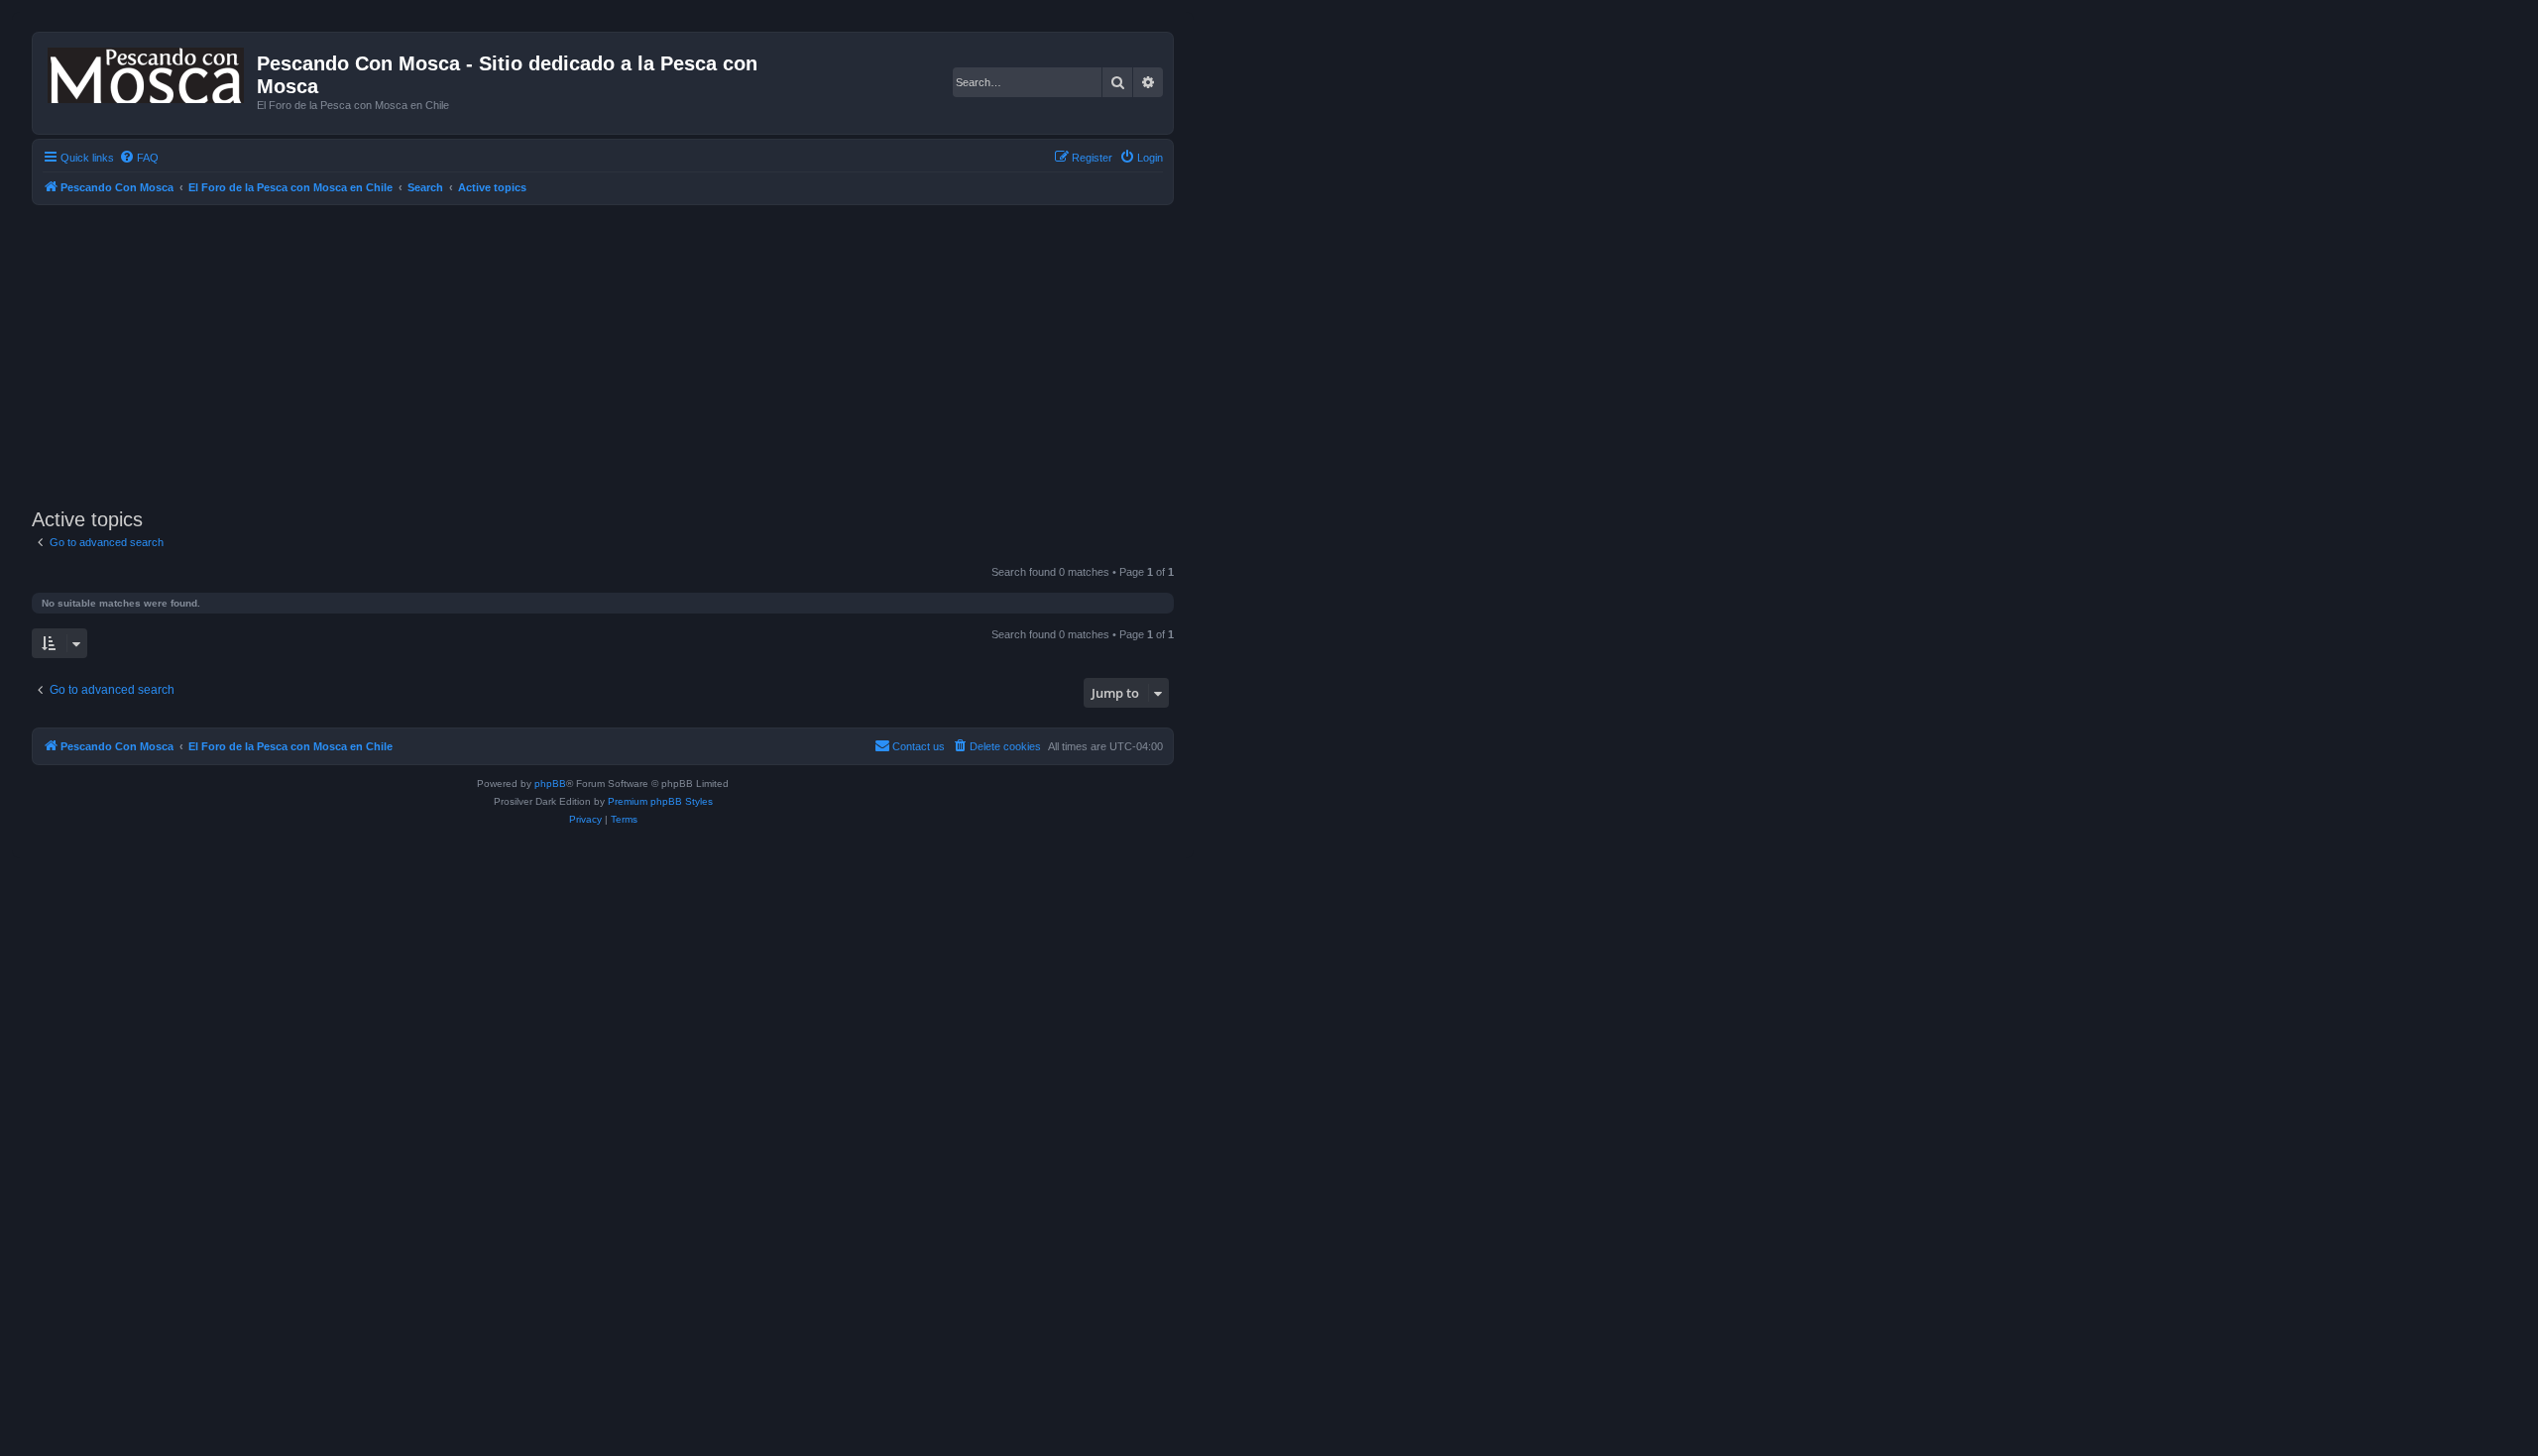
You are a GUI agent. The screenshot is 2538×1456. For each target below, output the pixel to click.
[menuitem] (139, 158)
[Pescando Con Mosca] (147, 71)
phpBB (550, 784)
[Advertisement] (627, 354)
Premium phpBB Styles (660, 801)
